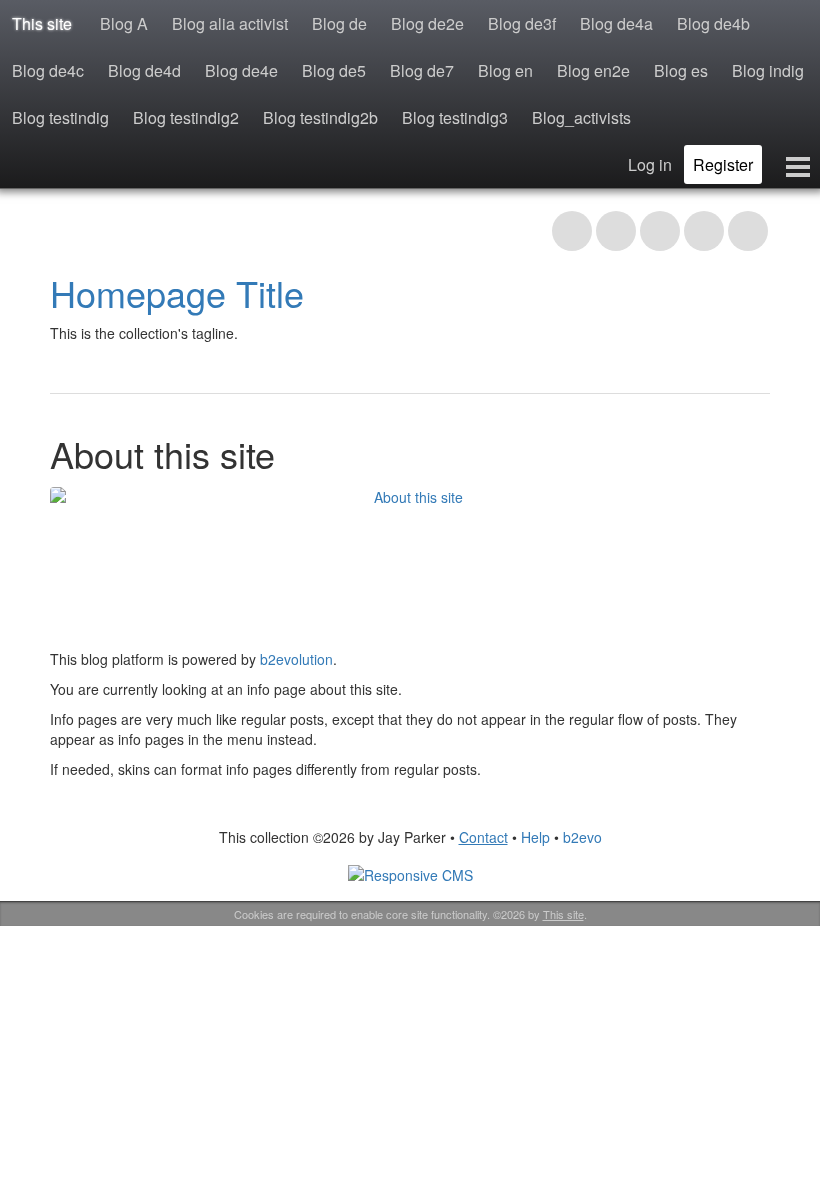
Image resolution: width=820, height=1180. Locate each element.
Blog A (124, 23)
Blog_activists (581, 117)
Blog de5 (334, 70)
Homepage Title (177, 292)
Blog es (681, 70)
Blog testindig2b (320, 117)
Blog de (339, 23)
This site (42, 23)
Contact (483, 837)
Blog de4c (48, 70)
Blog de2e (427, 23)
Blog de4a (616, 23)
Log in (650, 164)
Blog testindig (60, 117)
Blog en (505, 70)
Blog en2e (593, 70)
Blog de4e (241, 70)
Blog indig (768, 70)
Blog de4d (144, 70)
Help (535, 837)
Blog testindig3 (455, 117)
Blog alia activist (230, 23)
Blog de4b (713, 23)
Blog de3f (522, 23)
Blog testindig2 (186, 117)
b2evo (582, 837)
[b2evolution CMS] (410, 873)
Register (723, 164)
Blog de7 (422, 70)
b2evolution (296, 659)
